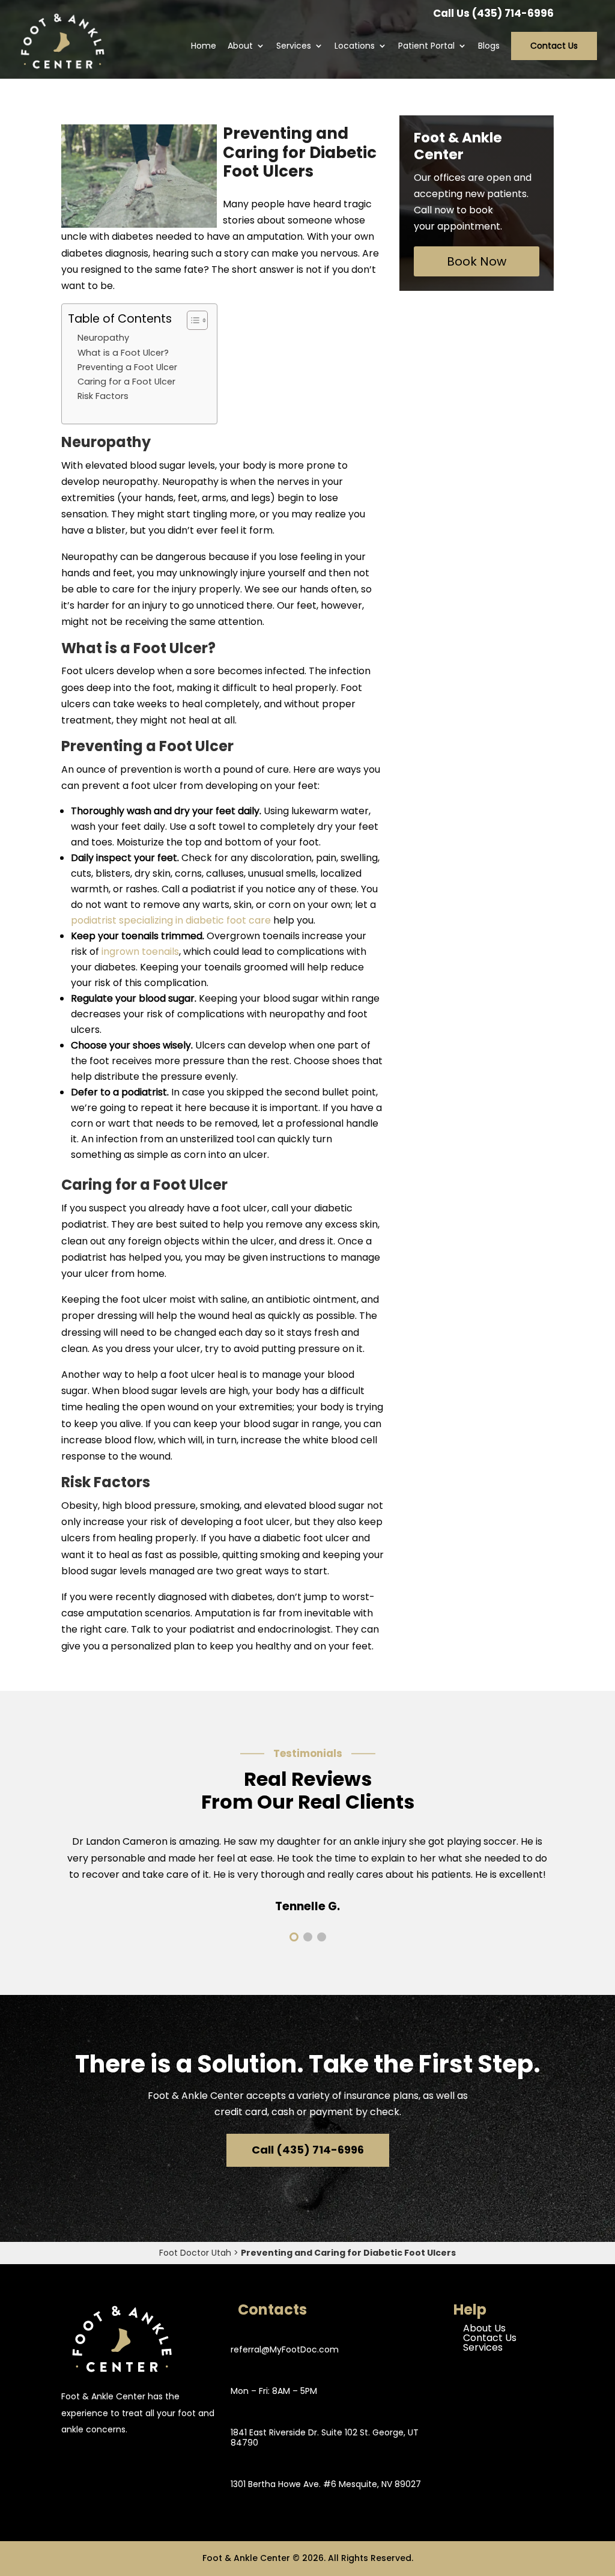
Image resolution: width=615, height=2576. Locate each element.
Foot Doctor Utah (195, 2253)
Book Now (477, 261)
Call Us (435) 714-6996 (493, 15)
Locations (355, 47)
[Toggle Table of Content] (191, 320)
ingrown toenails (140, 952)
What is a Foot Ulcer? (123, 353)
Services (294, 47)
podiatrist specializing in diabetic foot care (171, 920)
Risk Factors (103, 396)
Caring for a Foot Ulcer (126, 382)
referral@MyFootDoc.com (285, 2349)
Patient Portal (426, 47)
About (240, 47)
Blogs (489, 47)
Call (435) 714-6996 (308, 2150)
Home (204, 47)
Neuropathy (103, 338)
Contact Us (554, 46)
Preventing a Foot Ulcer (127, 367)
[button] (294, 1937)
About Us (484, 2328)
